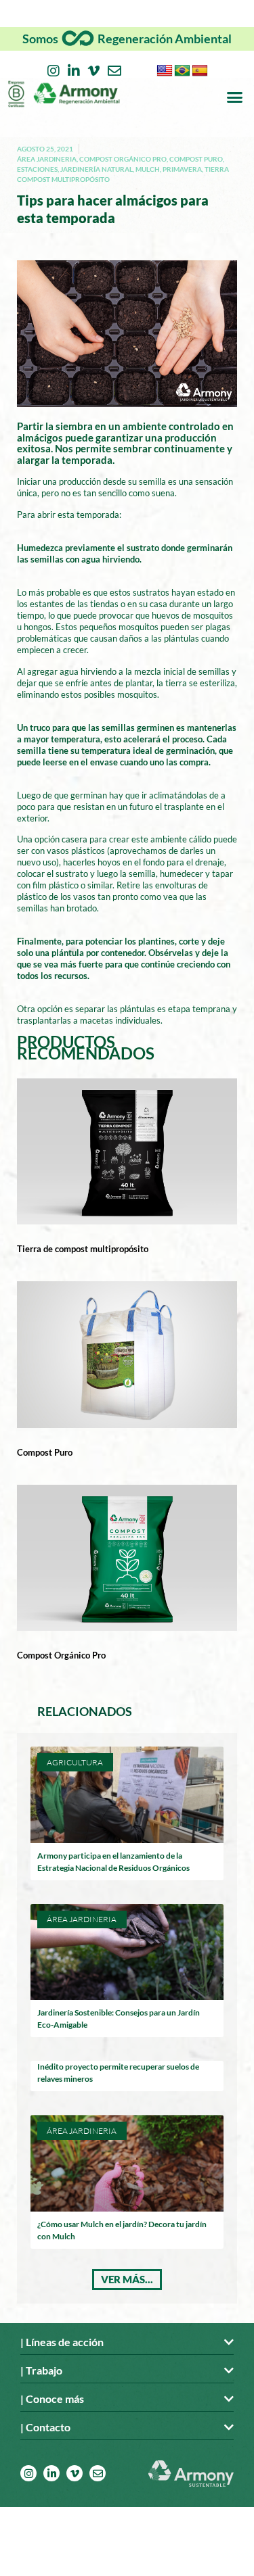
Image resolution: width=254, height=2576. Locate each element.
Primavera (182, 169)
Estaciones (37, 169)
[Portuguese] (182, 71)
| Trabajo (41, 2370)
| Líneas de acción (62, 2342)
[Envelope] (114, 71)
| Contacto (45, 2427)
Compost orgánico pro (123, 159)
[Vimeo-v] (94, 71)
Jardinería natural (97, 169)
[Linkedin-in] (74, 71)
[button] (235, 97)
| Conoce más (52, 2399)
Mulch (148, 169)
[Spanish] (200, 71)
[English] (165, 71)
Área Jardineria (47, 159)
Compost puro (196, 159)
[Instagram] (54, 71)
